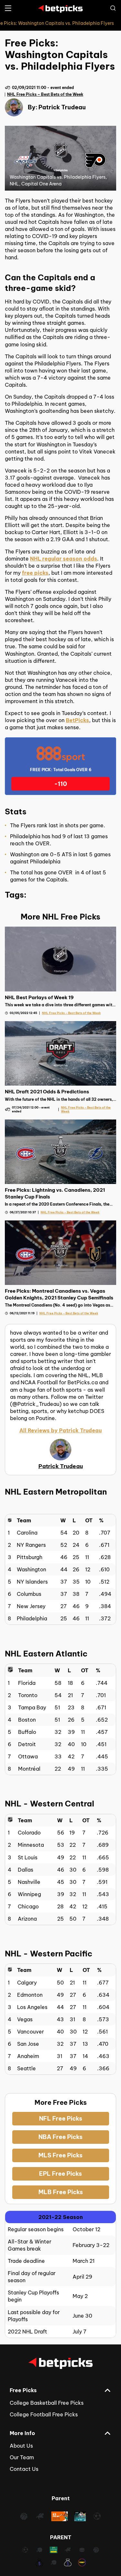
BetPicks (77, 720)
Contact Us (24, 2469)
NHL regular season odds (64, 559)
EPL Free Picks (60, 2174)
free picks (35, 573)
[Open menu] (8, 8)
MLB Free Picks (61, 2192)
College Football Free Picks (44, 2414)
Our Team (22, 2457)
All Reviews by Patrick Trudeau (60, 1430)
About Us (21, 2446)
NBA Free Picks (60, 2137)
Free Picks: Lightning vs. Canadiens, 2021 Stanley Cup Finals (55, 1193)
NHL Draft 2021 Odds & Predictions (47, 1092)
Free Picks (23, 2390)
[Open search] (113, 8)
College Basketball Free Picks (47, 2403)
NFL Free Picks (61, 2118)
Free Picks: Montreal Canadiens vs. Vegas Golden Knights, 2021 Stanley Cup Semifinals (59, 1294)
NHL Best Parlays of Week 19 (39, 997)
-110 (61, 784)
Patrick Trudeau (62, 107)
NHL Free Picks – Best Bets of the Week (45, 94)
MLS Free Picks (60, 2155)
